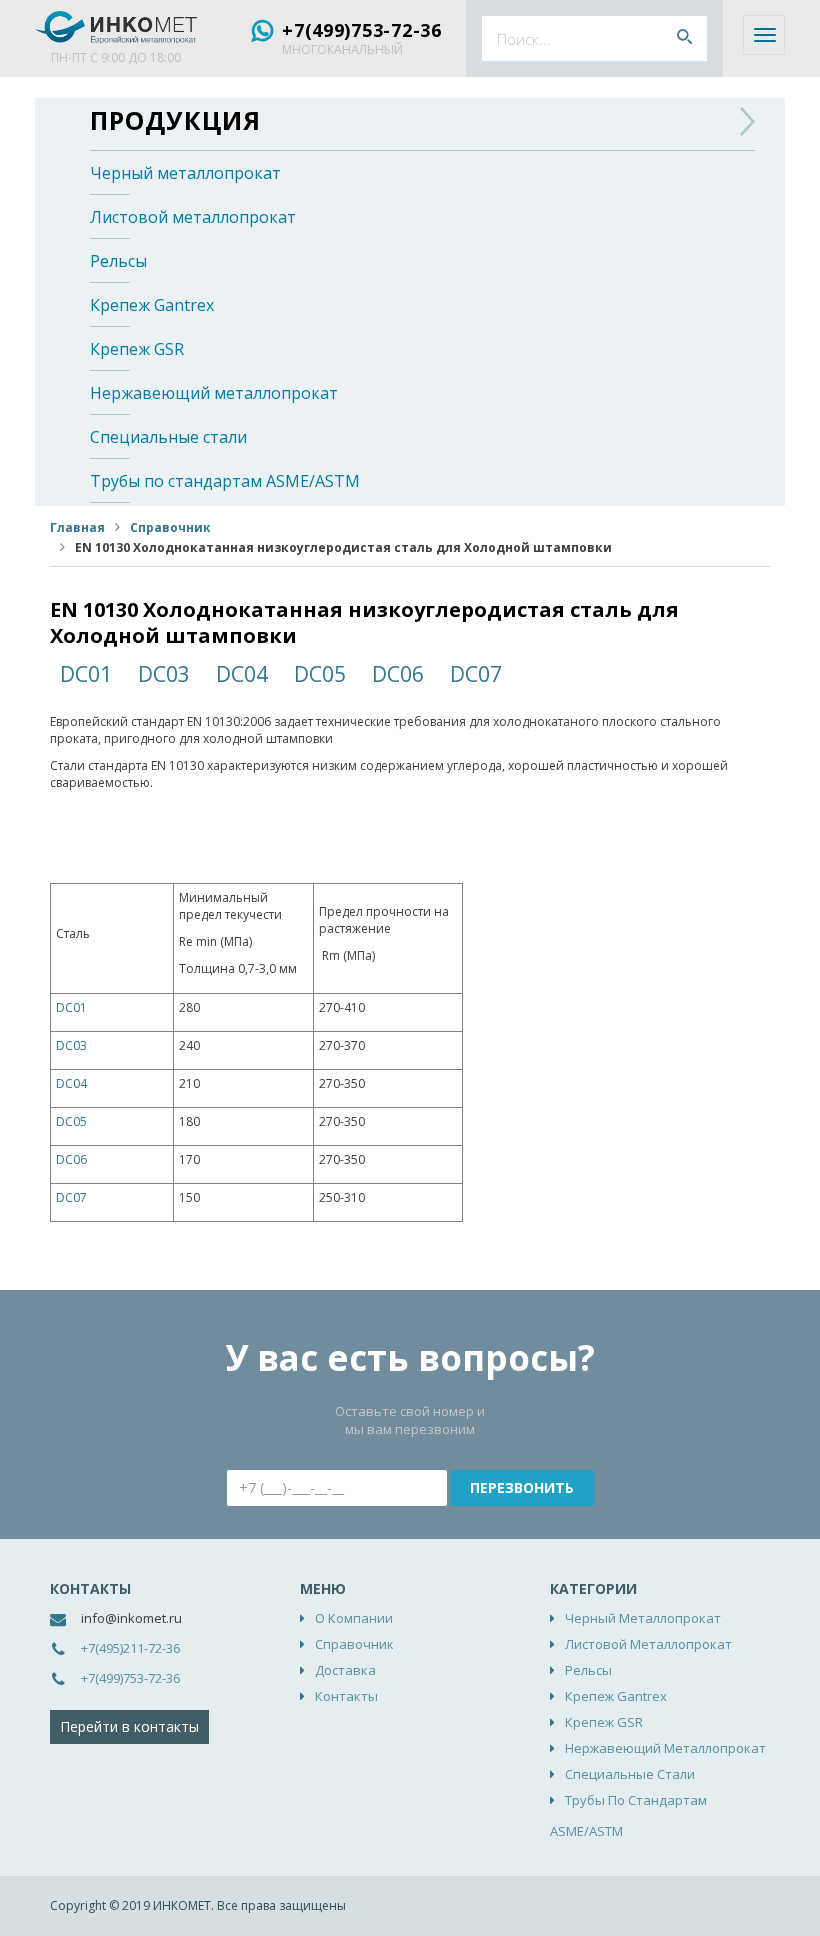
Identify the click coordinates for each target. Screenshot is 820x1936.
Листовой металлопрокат (193, 217)
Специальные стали (168, 437)
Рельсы (118, 261)
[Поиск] (684, 38)
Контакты (346, 1696)
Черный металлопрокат (185, 173)
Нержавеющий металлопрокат (214, 393)
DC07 (476, 674)
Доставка (345, 1670)
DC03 (164, 674)
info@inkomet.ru (131, 1618)
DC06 (398, 674)
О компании (354, 1618)
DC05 (320, 674)
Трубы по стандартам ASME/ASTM (225, 481)
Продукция (175, 120)
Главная (77, 527)
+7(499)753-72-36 (362, 30)
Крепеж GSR (137, 349)
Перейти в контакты (129, 1726)
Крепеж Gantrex (152, 305)
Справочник (170, 527)
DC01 (86, 674)
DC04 (242, 674)
